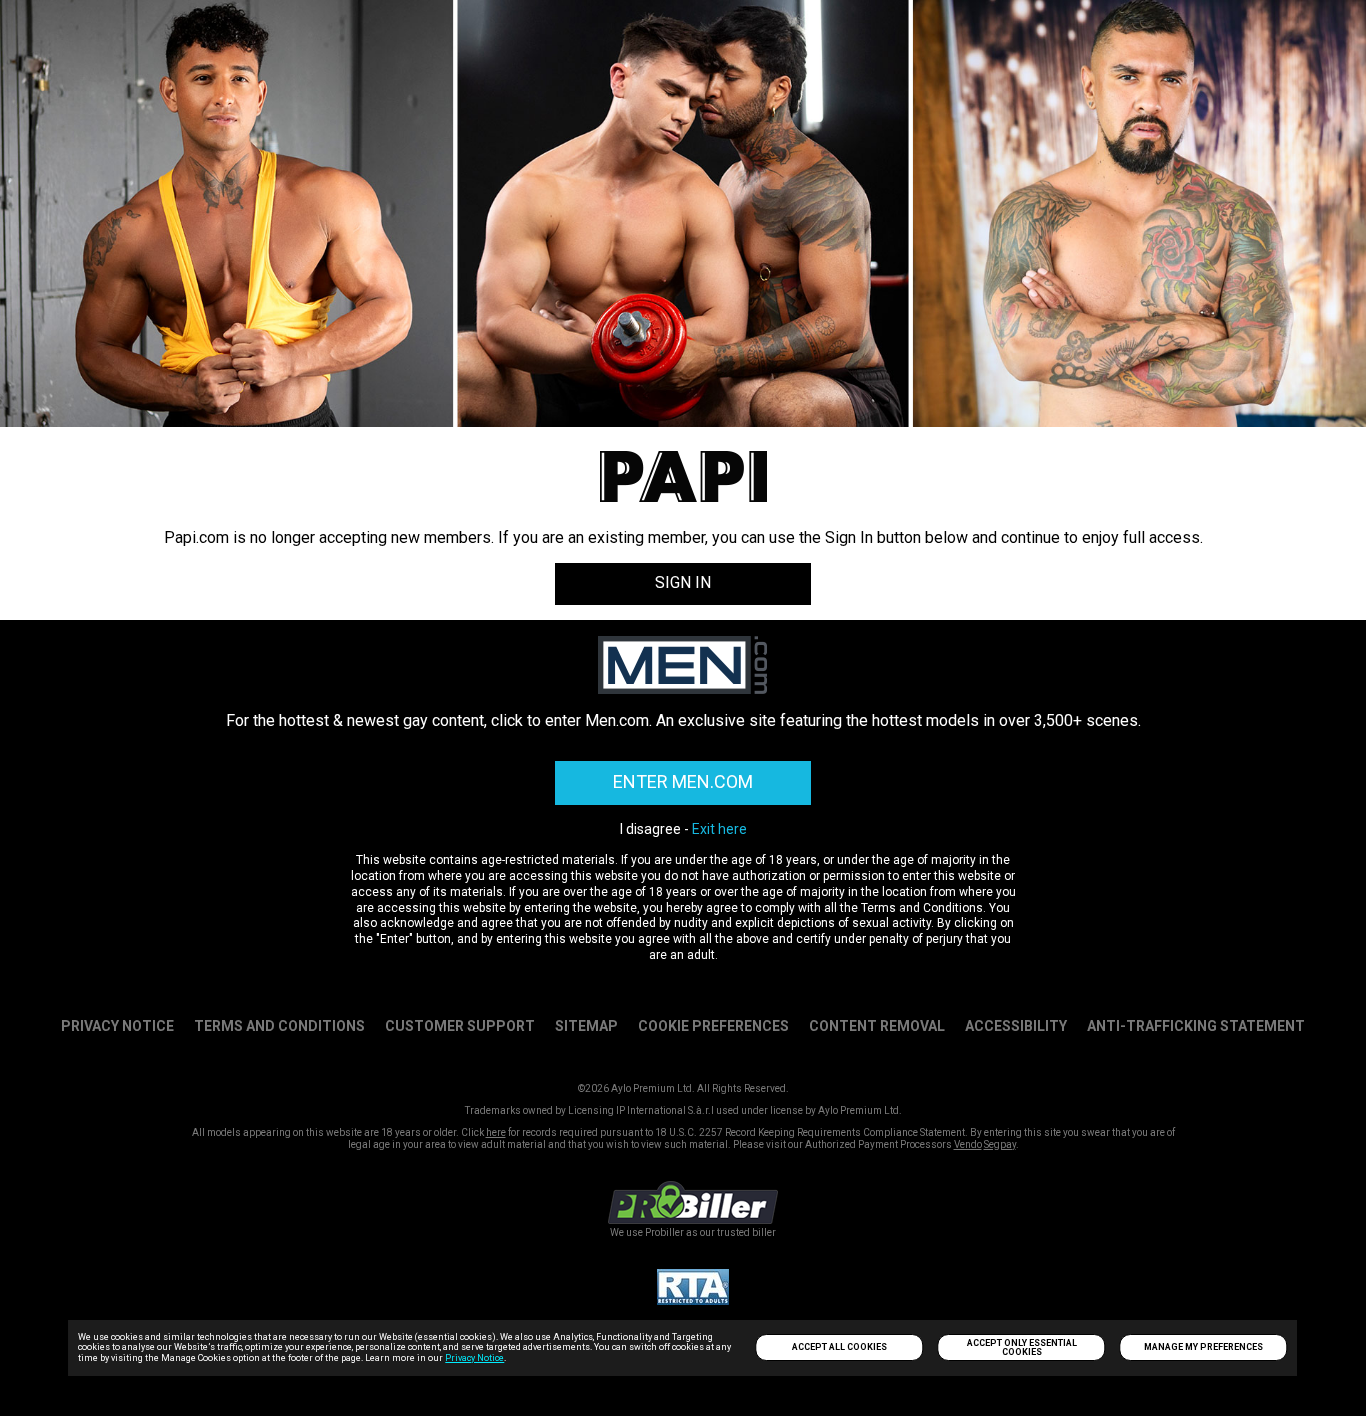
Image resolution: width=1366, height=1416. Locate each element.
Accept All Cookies (839, 1347)
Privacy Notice (474, 1358)
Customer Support (460, 1026)
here (496, 1132)
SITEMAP (586, 1026)
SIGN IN (683, 582)
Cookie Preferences (713, 1026)
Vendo (968, 1144)
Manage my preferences (1203, 1347)
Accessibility (1016, 1026)
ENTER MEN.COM (683, 781)
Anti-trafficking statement (1196, 1026)
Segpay (1000, 1144)
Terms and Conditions (279, 1026)
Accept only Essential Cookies (1022, 1347)
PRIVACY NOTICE (117, 1026)
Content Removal (877, 1026)
